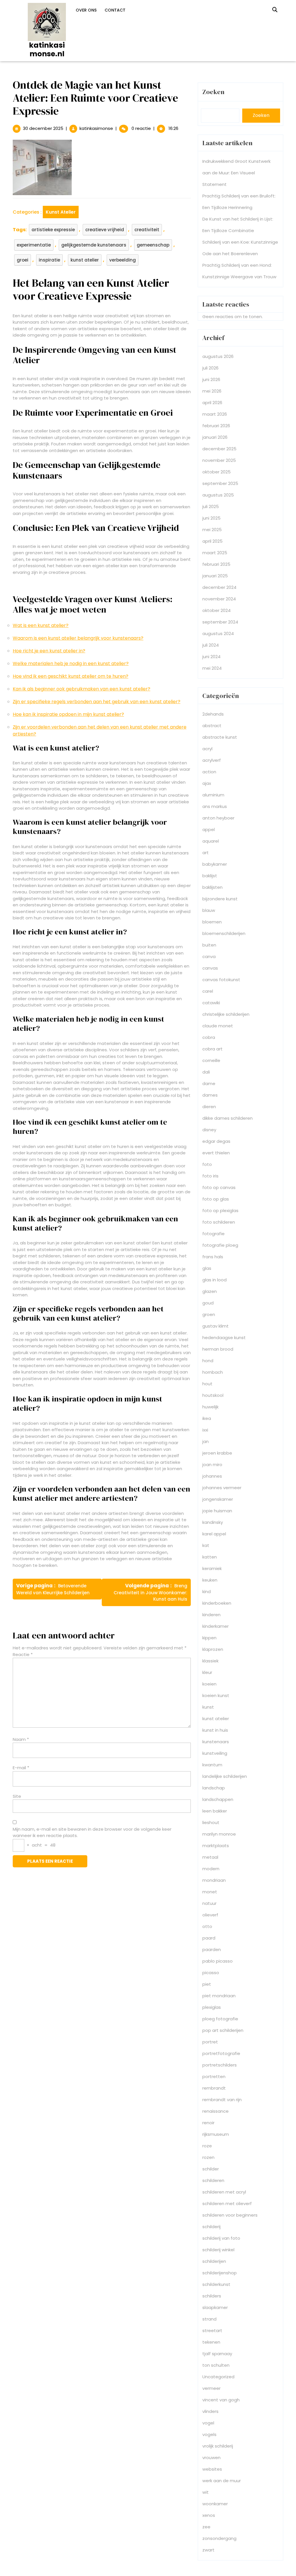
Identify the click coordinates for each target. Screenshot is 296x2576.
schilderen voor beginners (230, 2215)
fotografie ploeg (220, 1245)
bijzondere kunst (220, 899)
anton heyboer (218, 818)
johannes (212, 1476)
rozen (208, 2157)
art (206, 853)
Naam (21, 1739)
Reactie (23, 1654)
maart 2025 (215, 553)
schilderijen (214, 2261)
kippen (209, 1638)
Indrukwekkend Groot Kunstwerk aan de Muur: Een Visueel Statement (236, 173)
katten (210, 1557)
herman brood (218, 1349)
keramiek (212, 1568)
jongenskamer (218, 1499)
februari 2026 (216, 426)
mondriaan (214, 1880)
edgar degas (216, 1141)
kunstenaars (216, 1742)
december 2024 (219, 587)
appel (209, 829)
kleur (207, 1672)
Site (17, 1796)
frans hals (213, 1257)
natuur (209, 1903)
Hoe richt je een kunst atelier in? (49, 651)
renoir (208, 2123)
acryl (207, 749)
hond (208, 1361)
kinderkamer (215, 1626)
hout (207, 1384)
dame (209, 1083)
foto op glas (216, 1199)
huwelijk (210, 1407)
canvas (210, 968)
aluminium (213, 795)
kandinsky (213, 1522)
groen (209, 1314)
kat (206, 1545)
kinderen (211, 1615)
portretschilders (220, 2065)
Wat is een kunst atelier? (41, 625)
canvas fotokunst (221, 980)
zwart (208, 2550)
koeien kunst (216, 1695)
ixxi (205, 1430)
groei (23, 260)
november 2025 (219, 460)
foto (207, 1164)
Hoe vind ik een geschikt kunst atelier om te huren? (71, 676)
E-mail (21, 1768)
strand (209, 2319)
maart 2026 (215, 414)
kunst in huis (215, 1730)
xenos (209, 2515)
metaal (210, 1857)
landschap (214, 1788)
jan (206, 1441)
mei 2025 (212, 530)
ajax (207, 783)
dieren (209, 1107)
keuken (210, 1580)
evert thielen (216, 1153)
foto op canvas (219, 1187)
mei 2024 (212, 668)
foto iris (210, 1176)
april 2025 (212, 541)
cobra (209, 1037)
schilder (211, 2169)
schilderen (213, 2180)
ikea (207, 1418)
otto (207, 1926)
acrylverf (212, 760)
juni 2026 (211, 379)
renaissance (215, 2111)
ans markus (215, 806)
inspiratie (49, 260)
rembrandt (214, 2088)
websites (212, 2469)
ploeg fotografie (220, 2019)
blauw (209, 910)
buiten (209, 945)
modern (211, 1869)
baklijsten (212, 887)
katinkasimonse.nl (47, 50)
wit (206, 2492)
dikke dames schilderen (227, 1118)
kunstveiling (215, 1753)
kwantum (212, 1765)
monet (210, 1892)
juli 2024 (211, 645)
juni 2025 (211, 518)
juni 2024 (211, 657)
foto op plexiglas (220, 1210)
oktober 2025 (217, 472)
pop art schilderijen (223, 2030)
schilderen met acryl (224, 2192)
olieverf (210, 1915)
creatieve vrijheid (105, 230)
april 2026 (212, 403)
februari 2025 (216, 564)
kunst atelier (61, 212)
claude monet (218, 1026)
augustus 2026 (218, 356)
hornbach (213, 1372)
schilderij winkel (218, 2250)
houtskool (213, 1395)
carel (208, 991)
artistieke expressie (53, 230)
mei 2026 (212, 391)
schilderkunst (216, 2284)
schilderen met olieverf (227, 2203)
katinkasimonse (96, 128)
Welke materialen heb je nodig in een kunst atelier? (71, 663)
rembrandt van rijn (222, 2100)
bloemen (212, 922)
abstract (212, 726)
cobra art (212, 1049)
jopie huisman (217, 1511)
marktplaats (216, 1846)
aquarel (211, 841)
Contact (115, 10)
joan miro (212, 1465)
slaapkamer (215, 2307)
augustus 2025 (218, 495)
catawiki (211, 1003)
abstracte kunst (220, 737)
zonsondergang (219, 2538)
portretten (214, 2076)
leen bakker (215, 1811)
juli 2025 (211, 506)
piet (207, 1984)
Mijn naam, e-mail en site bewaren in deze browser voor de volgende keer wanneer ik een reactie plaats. (92, 1832)
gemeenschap (153, 245)
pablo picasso (218, 1961)
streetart (212, 2330)
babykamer (215, 864)
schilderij (211, 2227)
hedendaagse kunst (224, 1338)
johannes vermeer (222, 1488)
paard (209, 1938)
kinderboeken (217, 1603)
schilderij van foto (221, 2238)
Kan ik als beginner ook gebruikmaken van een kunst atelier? (82, 689)
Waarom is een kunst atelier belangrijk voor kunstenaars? (78, 638)
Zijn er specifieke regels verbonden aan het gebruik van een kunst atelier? (97, 702)
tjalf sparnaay (217, 2354)
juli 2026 (210, 368)
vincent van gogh (221, 2400)
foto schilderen (219, 1222)
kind (207, 1592)
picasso (211, 1973)
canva (209, 956)
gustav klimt (215, 1326)
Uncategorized (218, 2377)
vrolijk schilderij (218, 2446)
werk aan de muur (222, 2481)
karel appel (214, 1534)
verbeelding (123, 260)
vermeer (211, 2388)
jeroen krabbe (217, 1453)
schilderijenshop (220, 2273)
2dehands (213, 714)
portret (210, 2042)
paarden (212, 1949)
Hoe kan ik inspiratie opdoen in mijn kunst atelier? (68, 714)
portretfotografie (221, 2053)
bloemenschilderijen (224, 933)
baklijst (210, 876)
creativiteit (147, 230)
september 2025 (220, 483)
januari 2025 (215, 576)
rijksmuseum (216, 2134)
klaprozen (213, 1649)
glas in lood (214, 1280)
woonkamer (215, 2504)
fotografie (213, 1234)
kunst (208, 1707)
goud (208, 1303)
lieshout (211, 1822)
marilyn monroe (219, 1834)
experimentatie (34, 245)
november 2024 (219, 599)
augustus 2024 (218, 633)
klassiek (210, 1661)
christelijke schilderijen (226, 1014)
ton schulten (216, 2365)
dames (210, 1095)
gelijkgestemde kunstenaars (94, 245)
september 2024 (220, 622)
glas (207, 1268)
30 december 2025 (43, 128)
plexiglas (212, 2007)
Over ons (86, 10)
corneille (211, 1060)
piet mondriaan (219, 1996)
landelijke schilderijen (225, 1776)
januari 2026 (215, 437)
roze (207, 2146)
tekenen (211, 2342)
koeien (209, 1684)
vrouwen (211, 2458)
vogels (209, 2434)
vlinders (210, 2411)
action (209, 772)
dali (206, 1072)
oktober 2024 (217, 610)
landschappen (218, 1799)
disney (209, 1130)
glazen (210, 1291)
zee (206, 2527)
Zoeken (213, 92)
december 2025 (219, 449)
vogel (208, 2423)
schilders (212, 2296)
